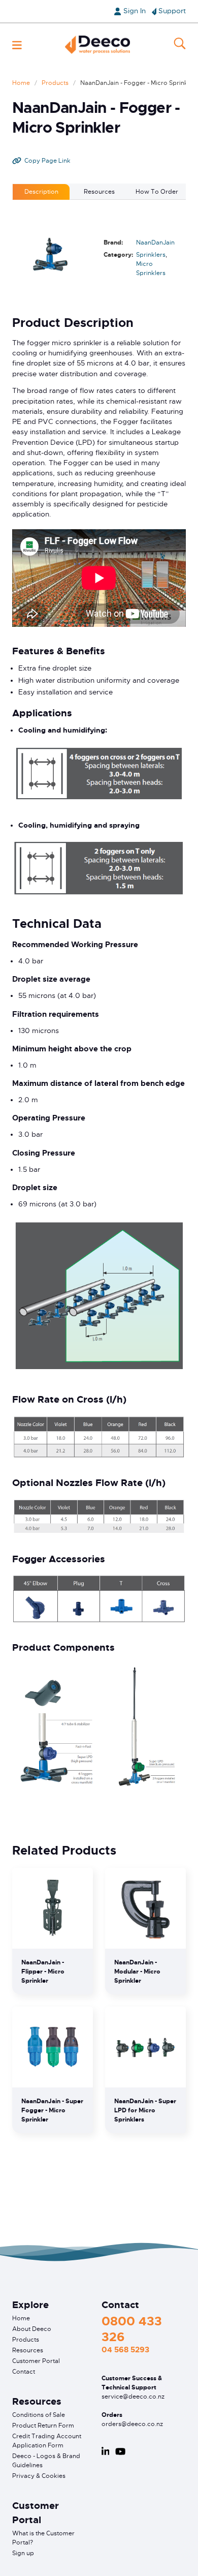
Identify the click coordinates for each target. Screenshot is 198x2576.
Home (21, 83)
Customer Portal (36, 2361)
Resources (28, 2350)
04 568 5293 (125, 2350)
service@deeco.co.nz (133, 2397)
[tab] (41, 192)
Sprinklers (151, 255)
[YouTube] (120, 2451)
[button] (17, 45)
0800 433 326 (132, 2329)
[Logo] (97, 45)
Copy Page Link (47, 161)
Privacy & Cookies (39, 2476)
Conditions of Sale (39, 2415)
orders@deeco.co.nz (132, 2424)
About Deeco (32, 2329)
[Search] (180, 45)
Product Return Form (43, 2426)
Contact (24, 2372)
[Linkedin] (106, 2451)
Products (55, 83)
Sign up (23, 2553)
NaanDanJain (155, 243)
